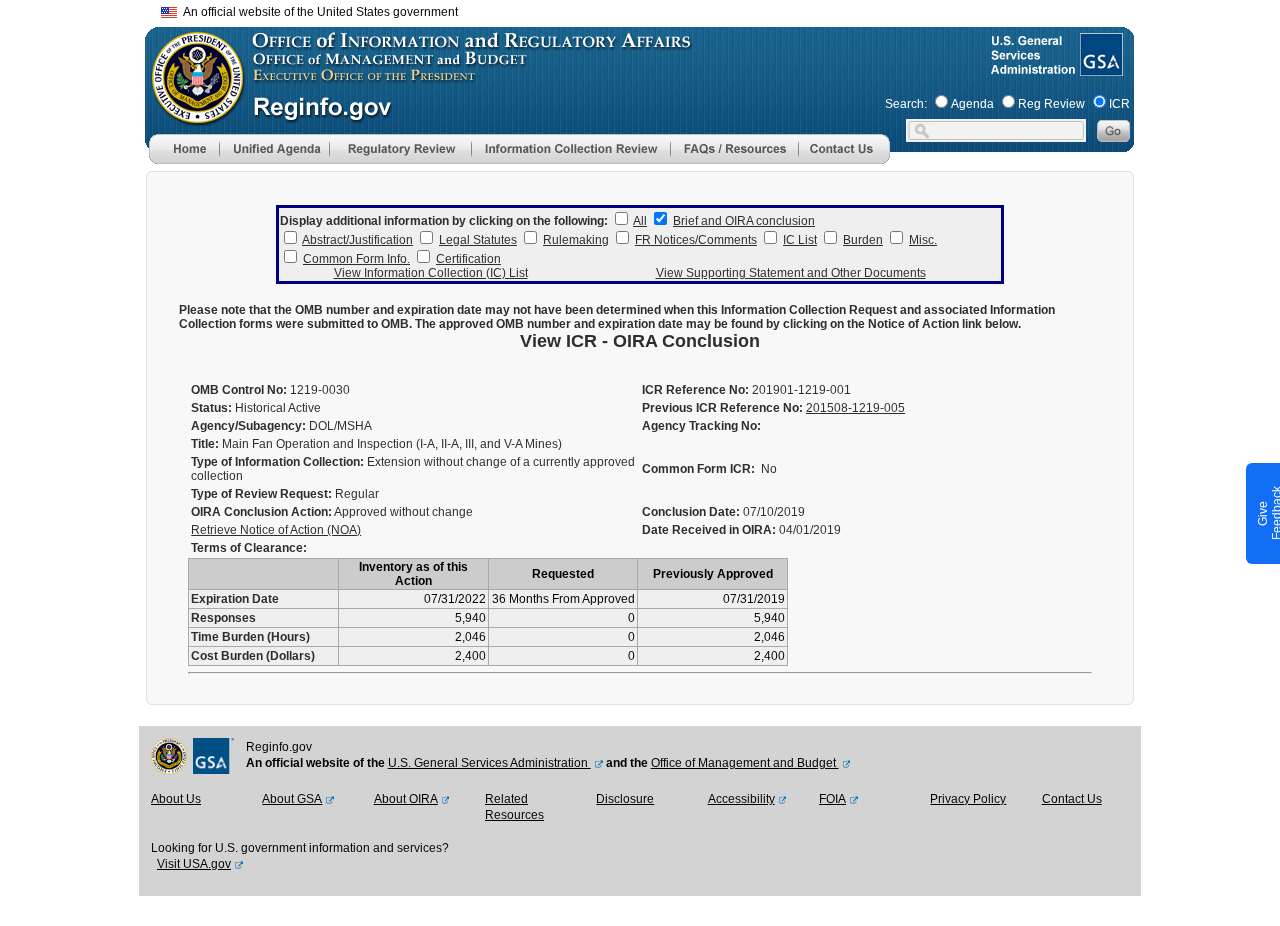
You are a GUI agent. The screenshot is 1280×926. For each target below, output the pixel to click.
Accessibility (741, 799)
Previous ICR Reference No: (722, 408)
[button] (274, 149)
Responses (223, 618)
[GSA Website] (1099, 68)
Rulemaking (576, 240)
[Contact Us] (844, 160)
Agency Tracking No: (701, 426)
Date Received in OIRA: (710, 530)
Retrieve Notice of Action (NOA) (276, 530)
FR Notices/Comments (696, 240)
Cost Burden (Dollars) (253, 656)
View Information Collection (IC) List (431, 273)
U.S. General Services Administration (489, 763)
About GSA (292, 799)
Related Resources (514, 807)
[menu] (274, 149)
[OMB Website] (191, 115)
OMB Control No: (239, 390)
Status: (211, 408)
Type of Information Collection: (277, 462)
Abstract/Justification (357, 240)
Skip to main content (652, 9)
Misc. (923, 240)
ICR (1119, 104)
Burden (863, 240)
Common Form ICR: (698, 469)
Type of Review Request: (261, 494)
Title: (205, 444)
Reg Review (1051, 104)
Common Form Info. (356, 259)
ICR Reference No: (695, 390)
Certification (468, 259)
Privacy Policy (968, 799)
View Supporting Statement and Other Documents (791, 273)
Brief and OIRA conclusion (744, 221)
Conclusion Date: (691, 512)
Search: (906, 104)
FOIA (832, 799)
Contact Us (1072, 799)
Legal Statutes (478, 240)
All (640, 221)
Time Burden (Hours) (250, 637)
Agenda (972, 104)
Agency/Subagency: (248, 426)
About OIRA (406, 799)
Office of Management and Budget (745, 763)
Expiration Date (235, 599)
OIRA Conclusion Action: (261, 512)
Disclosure (625, 799)
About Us (176, 799)
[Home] (184, 160)
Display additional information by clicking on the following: (444, 221)
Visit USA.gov (194, 864)
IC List (800, 240)
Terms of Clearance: (249, 548)
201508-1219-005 (855, 408)
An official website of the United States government (317, 12)
